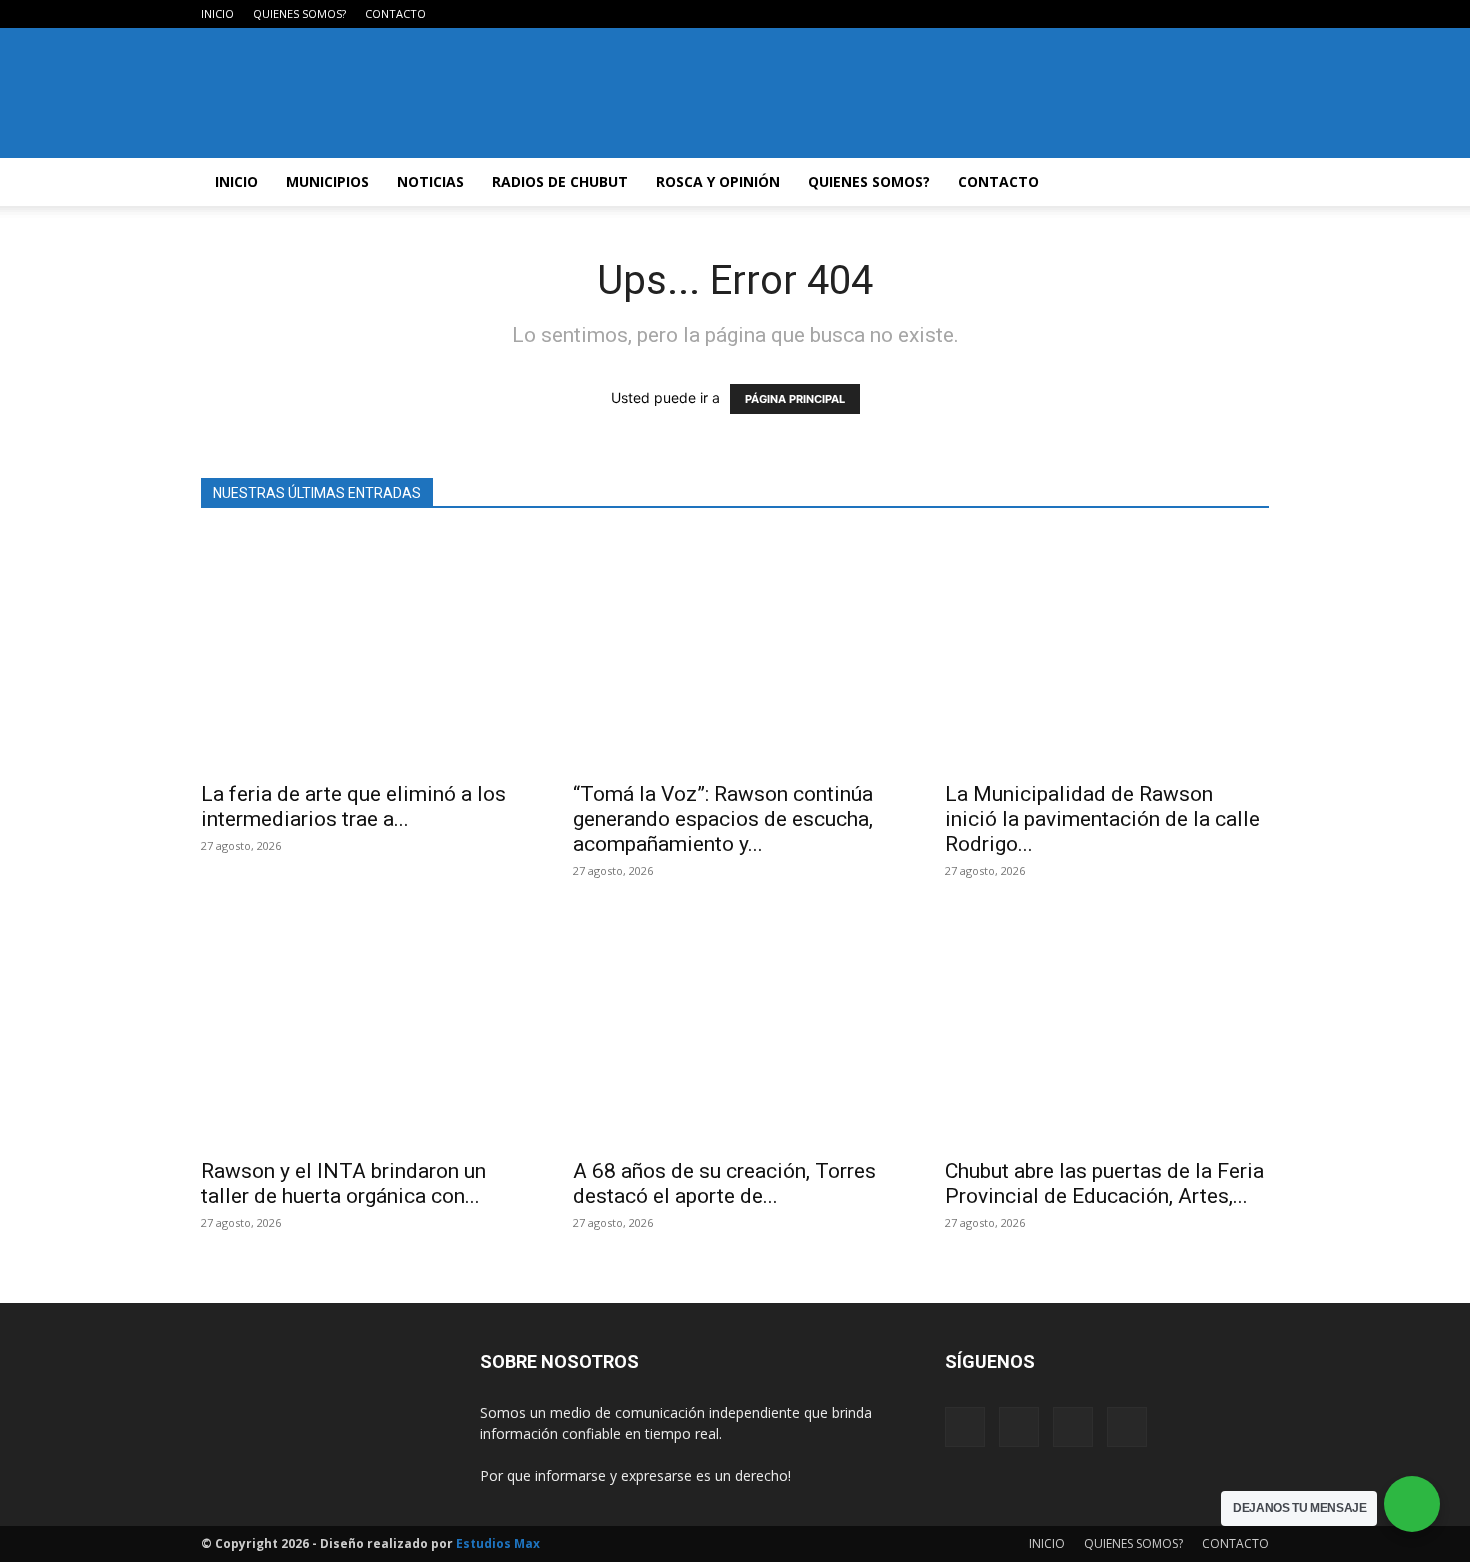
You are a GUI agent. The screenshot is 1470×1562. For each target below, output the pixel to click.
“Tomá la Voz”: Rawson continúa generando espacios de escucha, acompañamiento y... (723, 819)
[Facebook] (1155, 14)
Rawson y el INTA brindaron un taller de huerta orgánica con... (343, 1183)
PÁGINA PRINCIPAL (795, 399)
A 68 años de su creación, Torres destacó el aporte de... (724, 1183)
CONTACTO (395, 13)
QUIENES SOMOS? (299, 13)
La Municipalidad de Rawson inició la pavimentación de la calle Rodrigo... (1102, 819)
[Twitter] (1221, 14)
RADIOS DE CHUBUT (560, 181)
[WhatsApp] (1254, 14)
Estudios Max (498, 1543)
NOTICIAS (430, 181)
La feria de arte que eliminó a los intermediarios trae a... (353, 806)
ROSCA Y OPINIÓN (718, 181)
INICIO (217, 13)
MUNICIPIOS (327, 181)
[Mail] (1188, 14)
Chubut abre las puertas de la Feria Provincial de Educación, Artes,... (1104, 1183)
